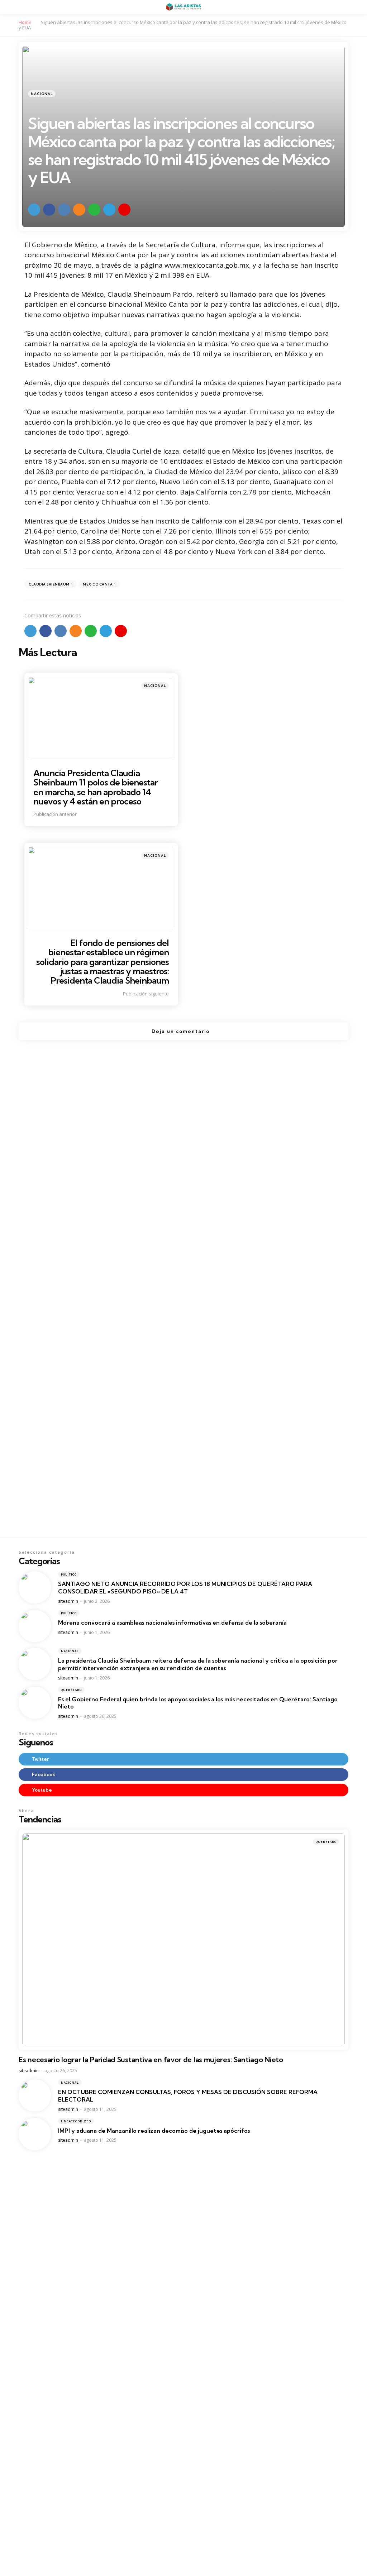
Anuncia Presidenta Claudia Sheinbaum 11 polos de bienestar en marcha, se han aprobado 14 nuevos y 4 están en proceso (96, 787)
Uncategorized (76, 2121)
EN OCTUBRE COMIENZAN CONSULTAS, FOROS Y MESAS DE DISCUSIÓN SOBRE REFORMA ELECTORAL (188, 2096)
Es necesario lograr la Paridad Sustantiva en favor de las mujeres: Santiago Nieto (151, 2060)
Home (25, 22)
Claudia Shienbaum (51, 584)
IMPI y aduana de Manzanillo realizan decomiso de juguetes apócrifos (154, 2131)
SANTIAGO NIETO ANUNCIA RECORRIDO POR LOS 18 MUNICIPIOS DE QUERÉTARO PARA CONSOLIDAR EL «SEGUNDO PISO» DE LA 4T (185, 1588)
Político (69, 1574)
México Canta (99, 584)
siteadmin (68, 1601)
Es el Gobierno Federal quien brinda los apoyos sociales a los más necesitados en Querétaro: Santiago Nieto (198, 1703)
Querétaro (71, 1690)
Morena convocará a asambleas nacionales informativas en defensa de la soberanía (172, 1622)
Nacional (42, 94)
